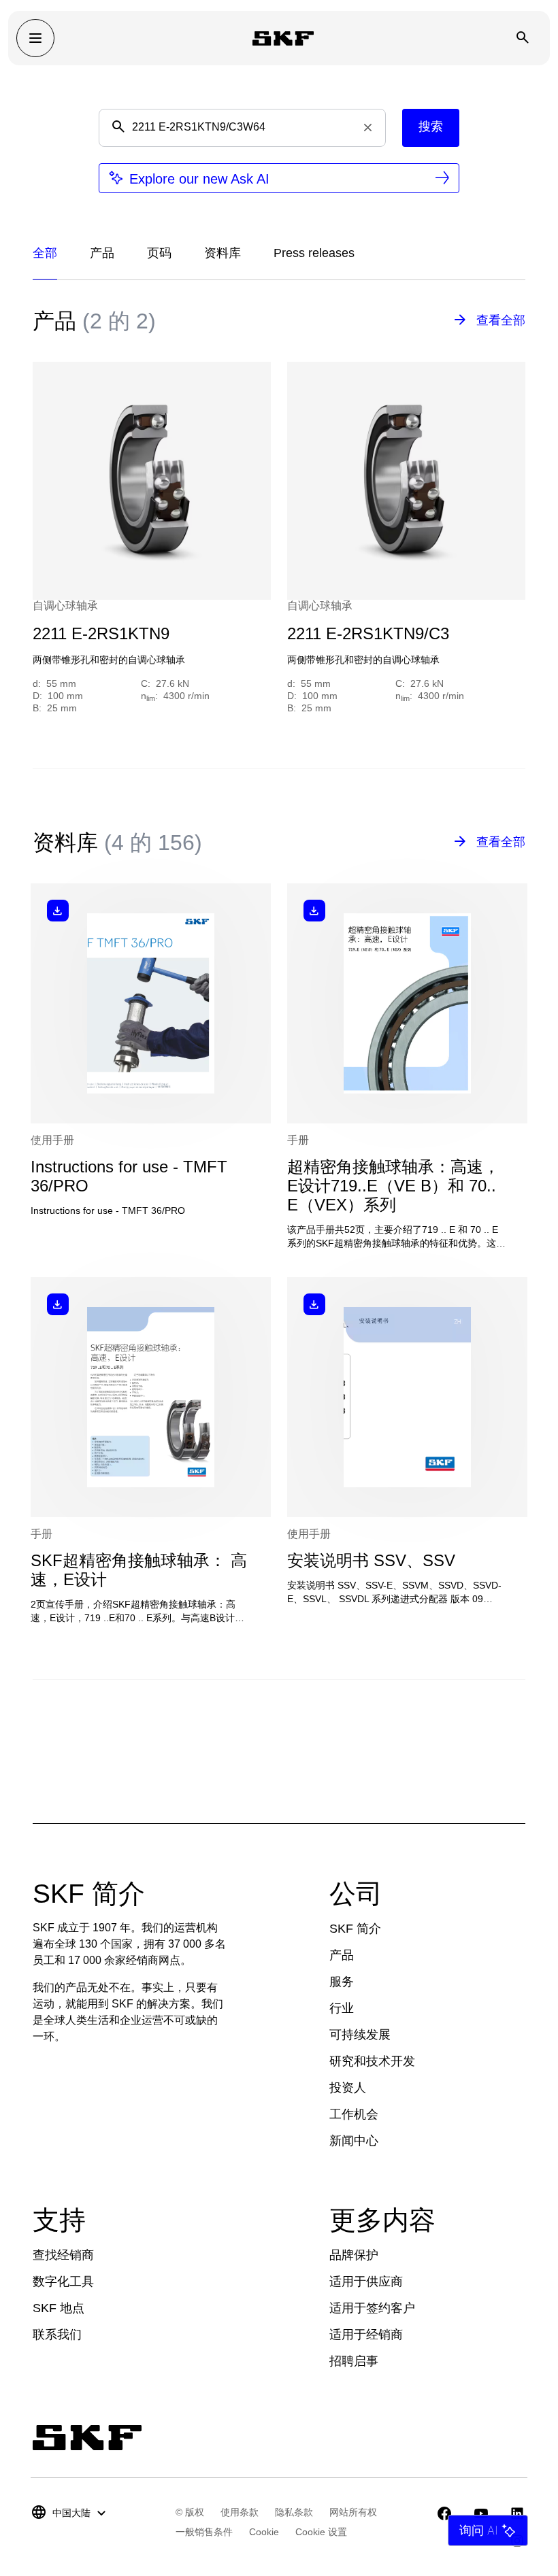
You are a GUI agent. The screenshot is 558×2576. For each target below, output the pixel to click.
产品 (342, 1955)
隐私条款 (294, 2512)
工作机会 (354, 2114)
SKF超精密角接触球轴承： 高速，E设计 (139, 1570)
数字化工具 (63, 2282)
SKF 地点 (59, 2308)
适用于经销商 (366, 2335)
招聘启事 (354, 2361)
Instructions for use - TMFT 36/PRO (129, 1176)
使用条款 (240, 2512)
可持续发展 (360, 2035)
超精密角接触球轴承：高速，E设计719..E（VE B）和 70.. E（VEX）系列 (393, 1186)
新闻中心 (354, 2141)
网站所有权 (353, 2512)
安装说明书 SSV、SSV (371, 1560)
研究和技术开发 (372, 2061)
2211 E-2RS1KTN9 (101, 633)
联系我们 (57, 2335)
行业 (342, 2008)
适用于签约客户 (372, 2308)
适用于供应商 (366, 2282)
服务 (342, 1982)
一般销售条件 (204, 2532)
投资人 (348, 2088)
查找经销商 (63, 2255)
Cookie (264, 2532)
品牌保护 (354, 2255)
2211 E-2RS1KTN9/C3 (368, 633)
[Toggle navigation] (35, 38)
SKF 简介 (355, 1929)
